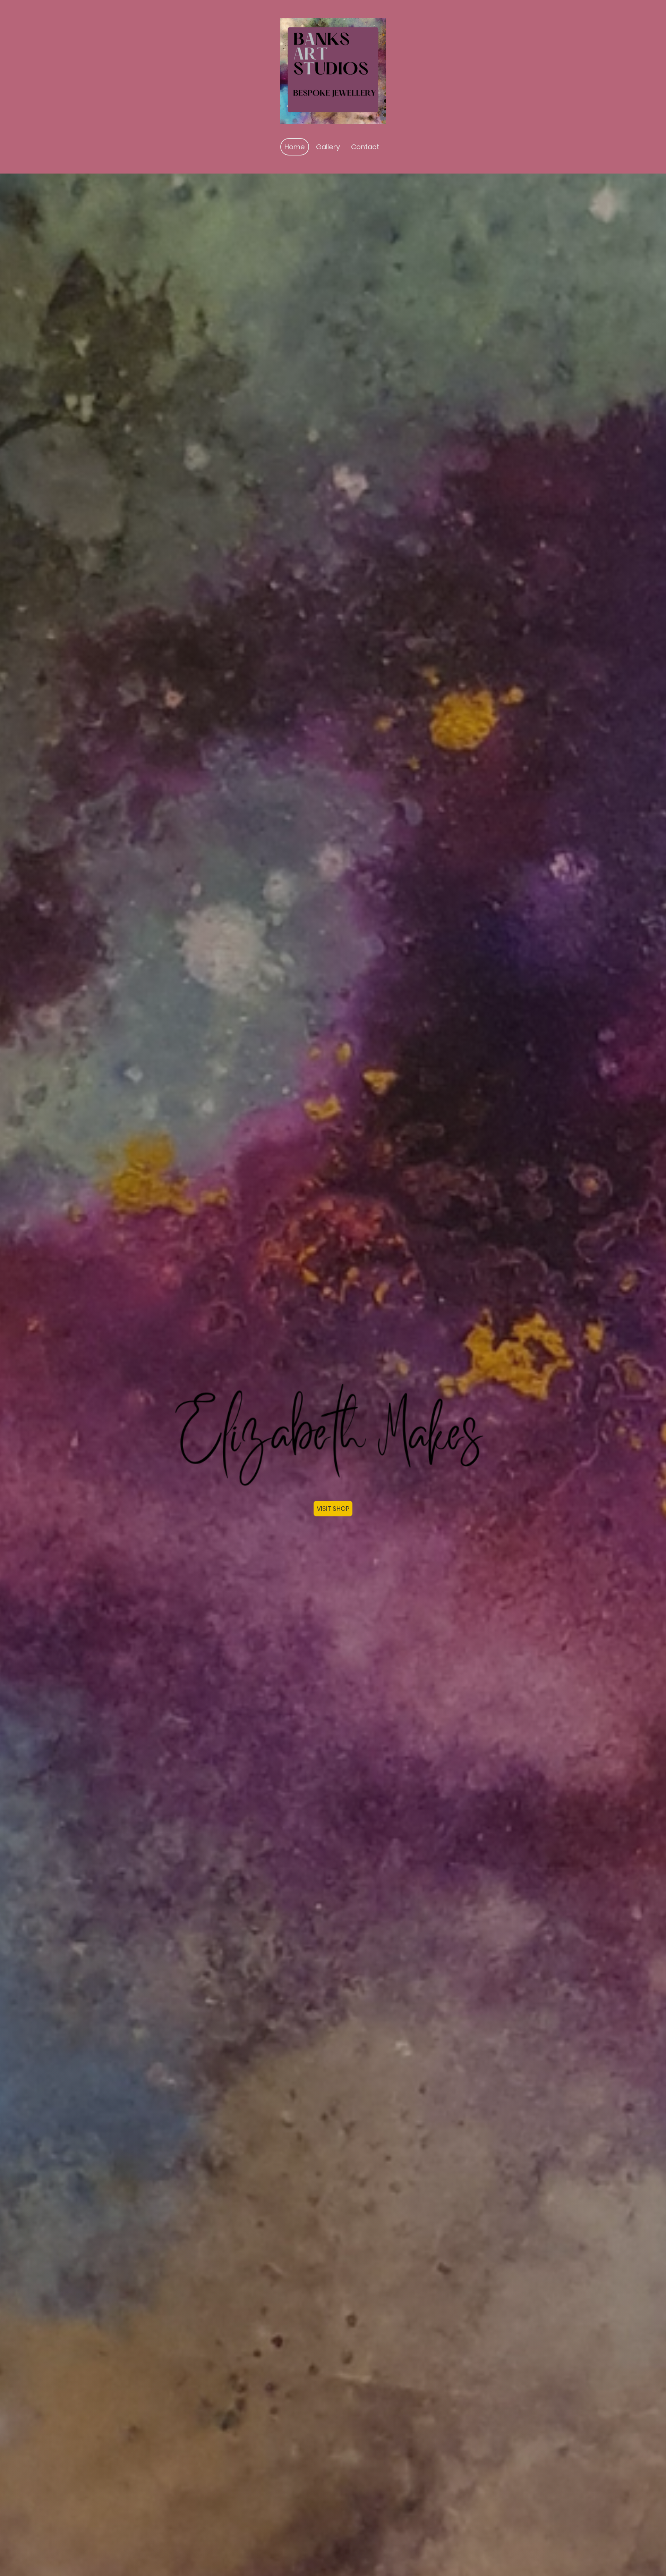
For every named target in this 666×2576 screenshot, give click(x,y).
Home (295, 147)
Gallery (328, 147)
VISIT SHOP (333, 1509)
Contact (365, 147)
